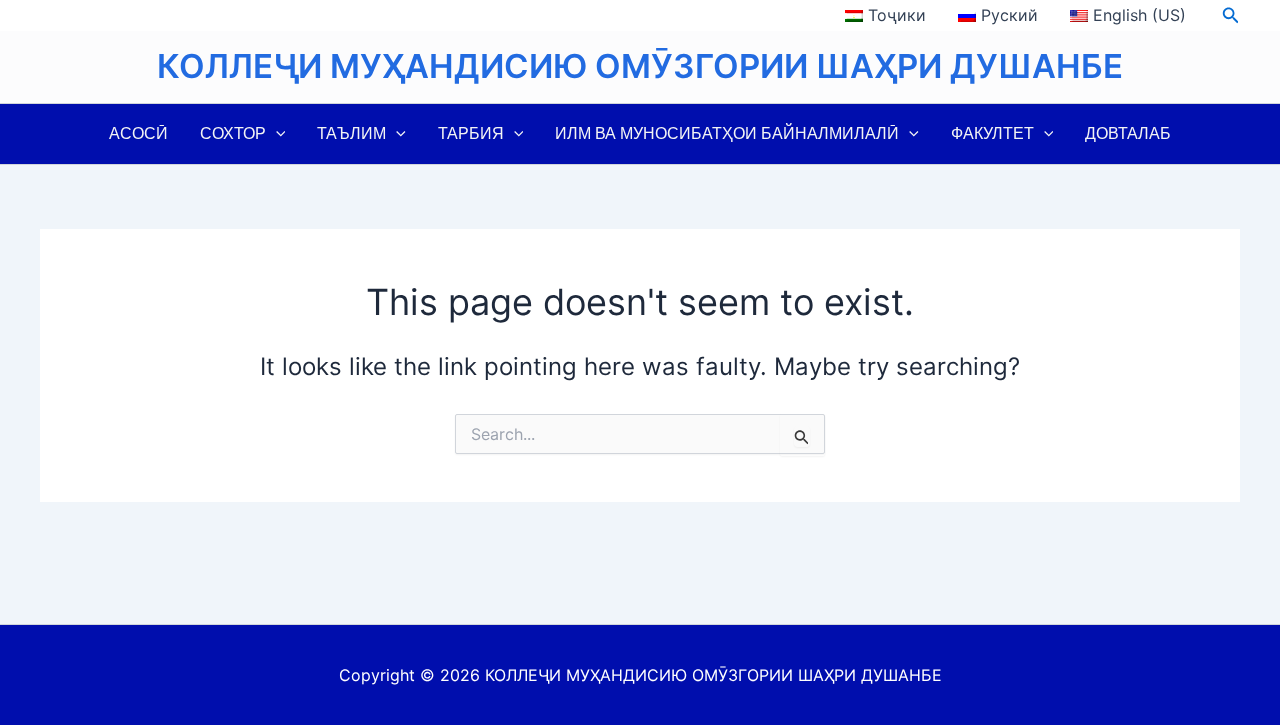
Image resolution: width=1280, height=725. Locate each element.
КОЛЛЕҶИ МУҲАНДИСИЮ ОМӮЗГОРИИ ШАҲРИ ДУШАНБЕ (640, 66)
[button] (1231, 15)
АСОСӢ (138, 133)
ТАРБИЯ (471, 133)
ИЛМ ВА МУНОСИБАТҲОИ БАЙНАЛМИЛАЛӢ (727, 133)
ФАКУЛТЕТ (992, 133)
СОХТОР (233, 133)
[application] (276, 134)
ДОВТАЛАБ (1128, 133)
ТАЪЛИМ (351, 133)
